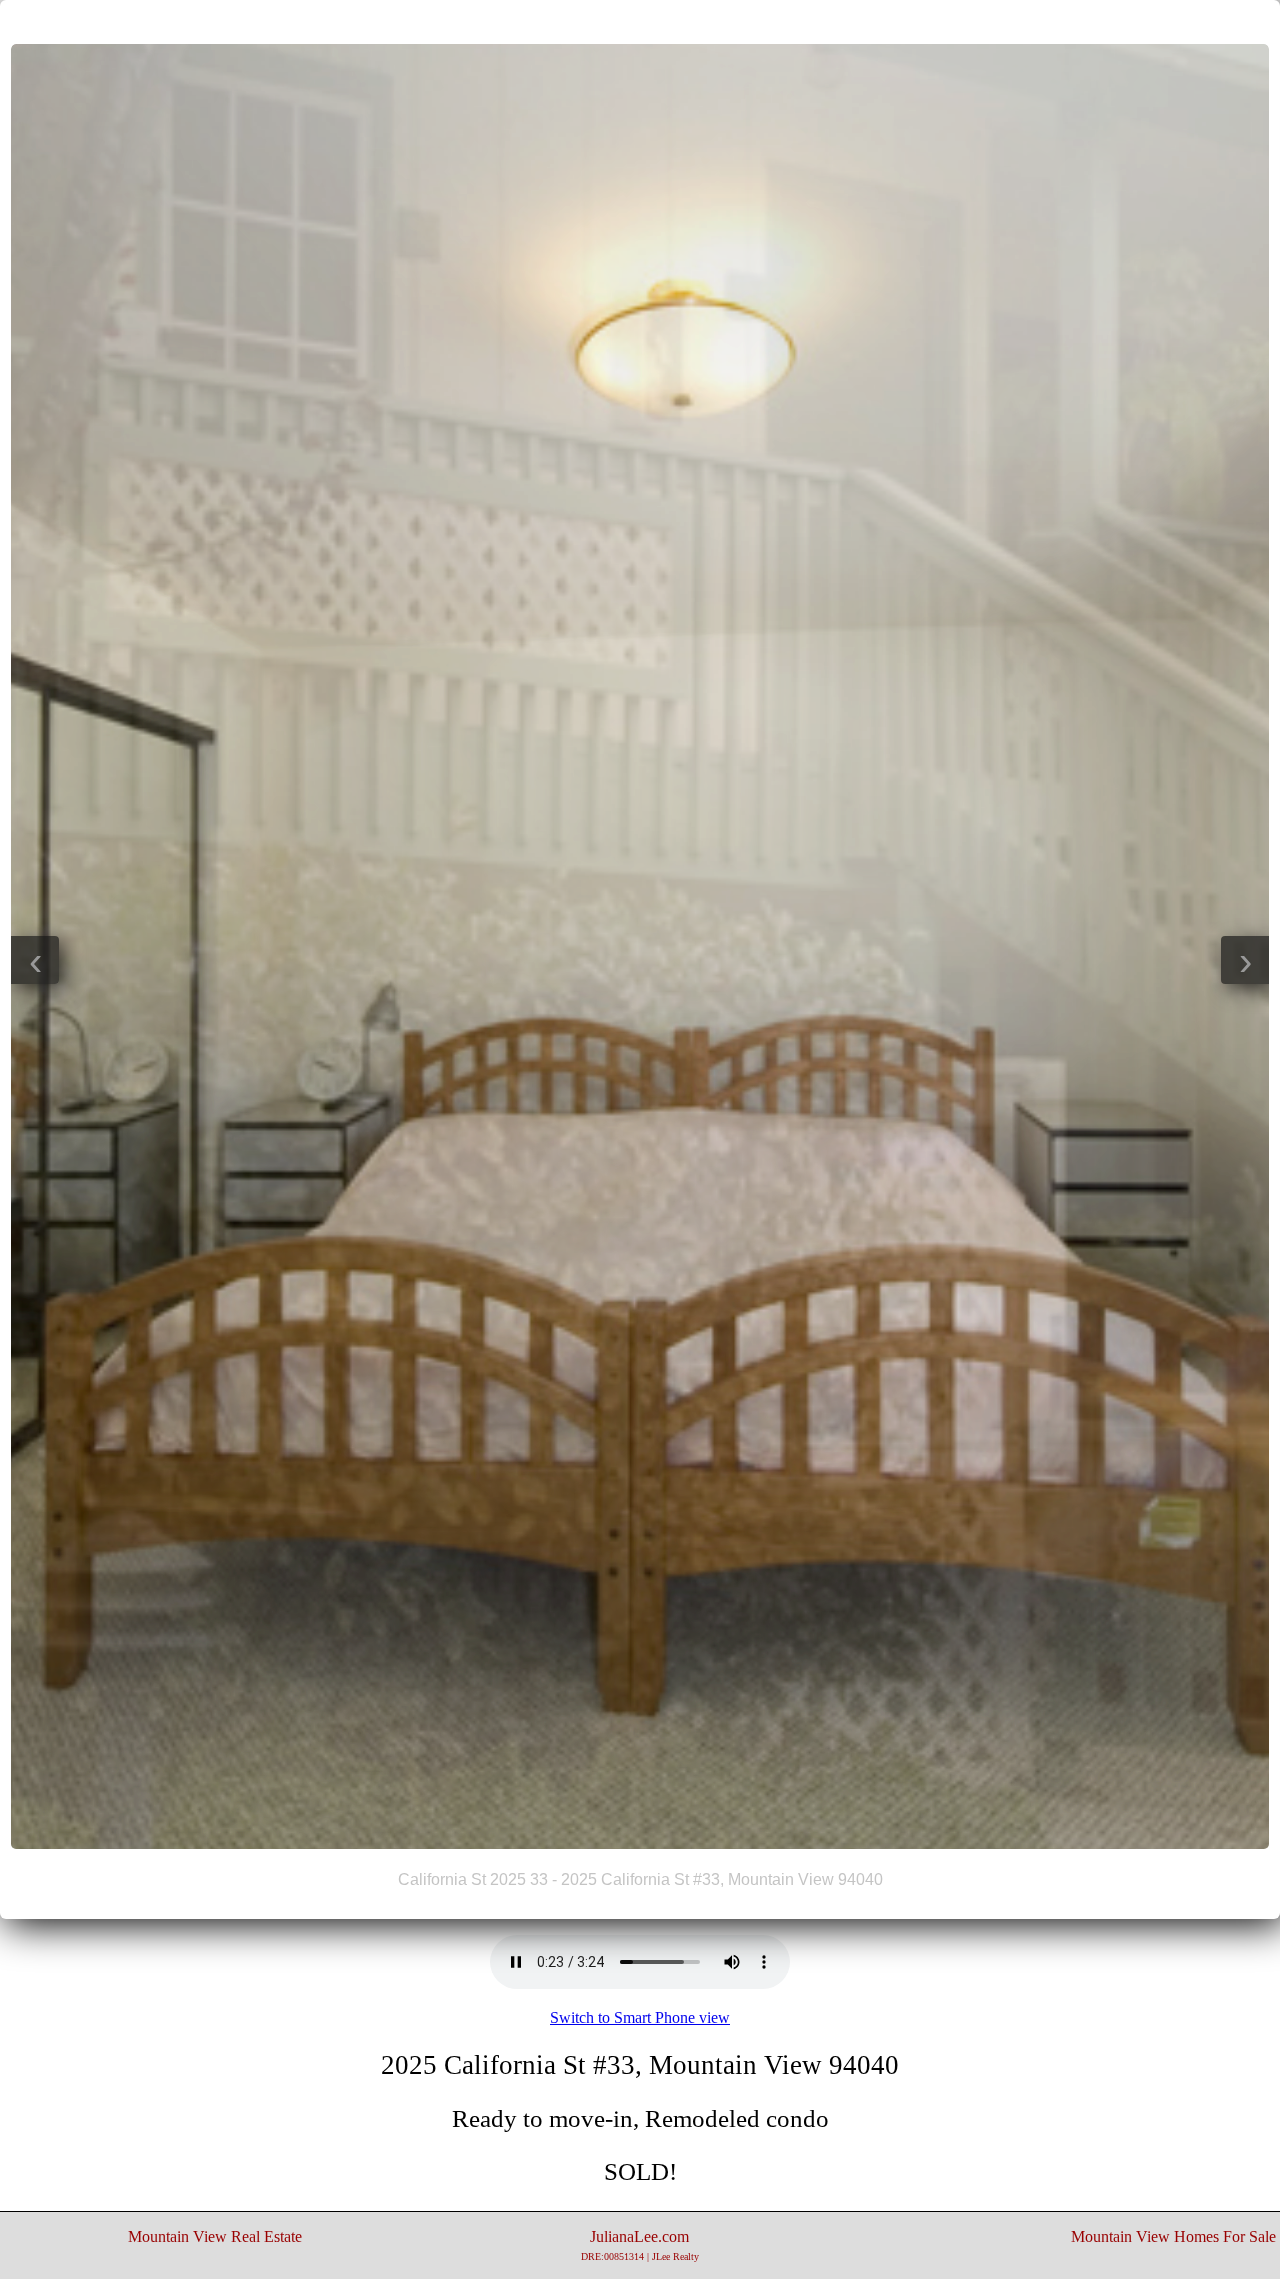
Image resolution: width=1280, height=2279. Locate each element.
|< (600, 21)
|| (640, 21)
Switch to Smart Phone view (640, 2017)
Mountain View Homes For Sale (1173, 2236)
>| (680, 21)
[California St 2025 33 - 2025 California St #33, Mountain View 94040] (640, 1843)
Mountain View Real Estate (215, 2236)
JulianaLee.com (640, 2245)
